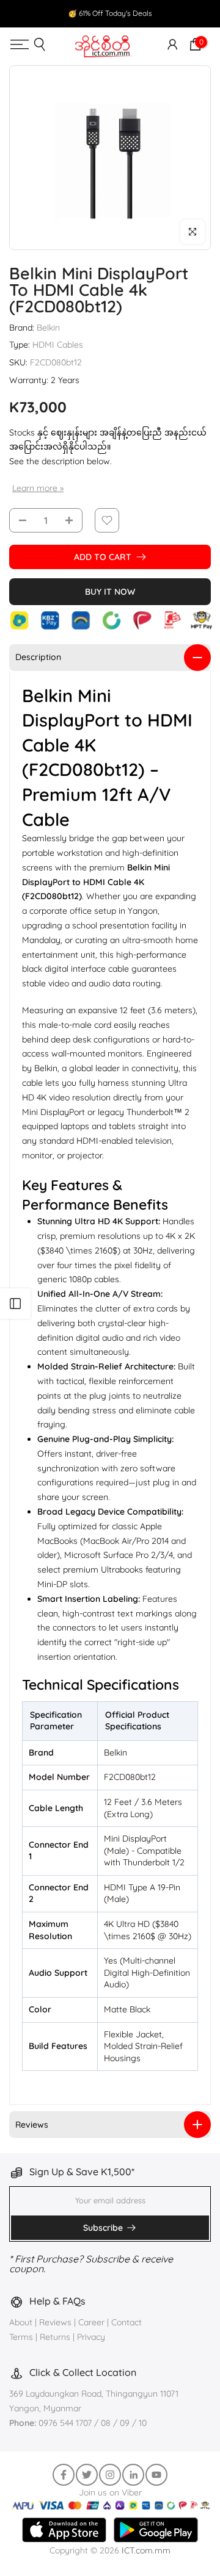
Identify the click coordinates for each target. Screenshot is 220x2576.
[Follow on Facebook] (64, 2475)
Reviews (55, 2322)
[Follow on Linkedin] (133, 2475)
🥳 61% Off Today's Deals (110, 13)
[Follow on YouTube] (156, 2475)
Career (91, 2322)
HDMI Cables (58, 345)
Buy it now (110, 592)
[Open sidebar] (15, 1304)
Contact (127, 2322)
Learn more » (38, 488)
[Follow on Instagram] (110, 2475)
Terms (21, 2337)
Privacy (91, 2337)
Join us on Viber (110, 2492)
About (22, 2322)
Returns (55, 2337)
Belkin (48, 328)
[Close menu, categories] (159, 21)
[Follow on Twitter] (87, 2475)
